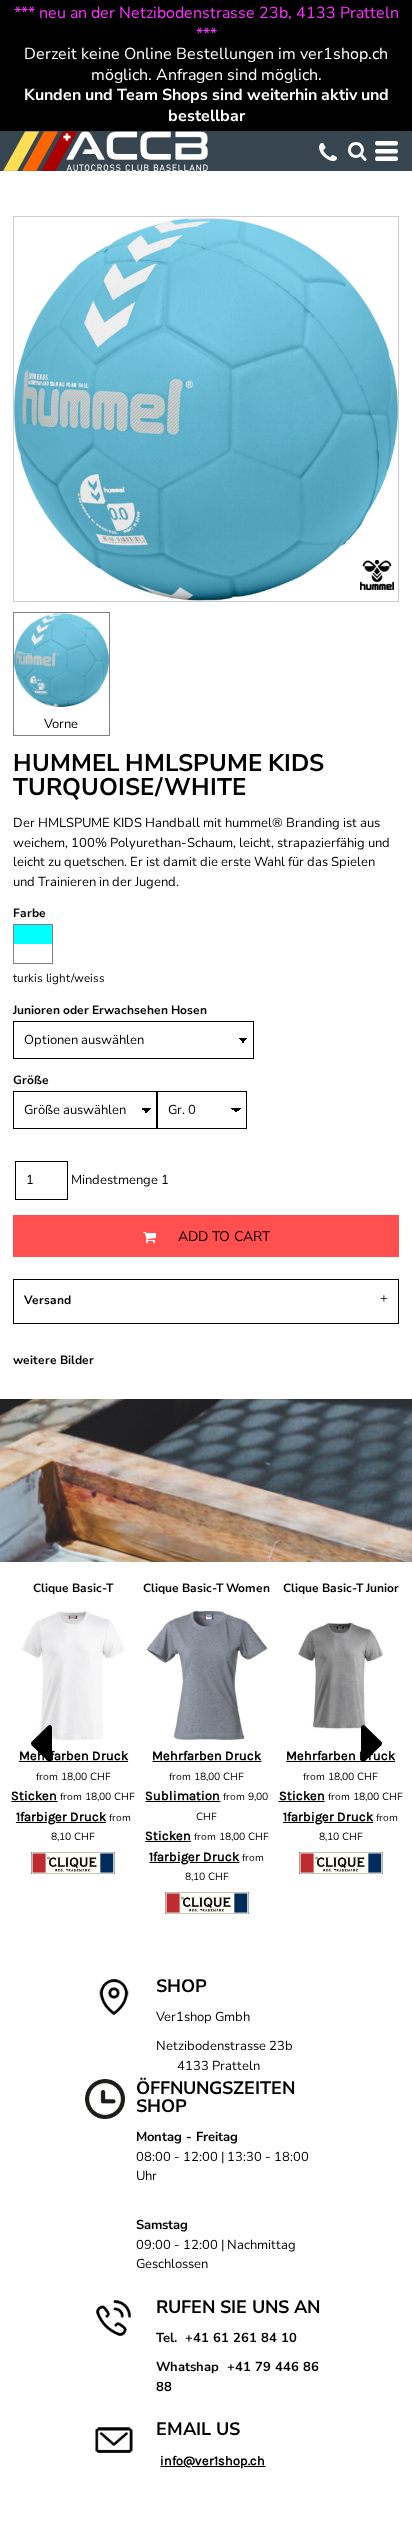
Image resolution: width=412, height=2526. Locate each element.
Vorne (61, 724)
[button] (357, 151)
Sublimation (182, 1795)
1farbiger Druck (61, 1816)
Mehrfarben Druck (206, 1755)
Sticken (34, 1795)
